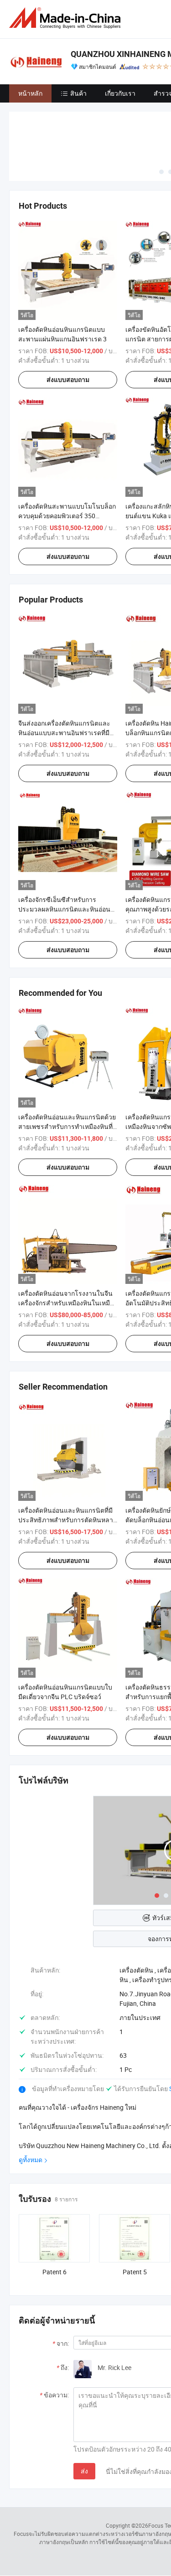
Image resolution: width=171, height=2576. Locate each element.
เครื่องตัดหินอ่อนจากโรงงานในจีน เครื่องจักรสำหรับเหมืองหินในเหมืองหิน (67, 1303)
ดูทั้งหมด (31, 2160)
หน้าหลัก (30, 93)
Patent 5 (135, 2272)
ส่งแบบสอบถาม (68, 380)
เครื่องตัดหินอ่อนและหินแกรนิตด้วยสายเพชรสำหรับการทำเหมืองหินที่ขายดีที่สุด (67, 1126)
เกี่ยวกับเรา (120, 93)
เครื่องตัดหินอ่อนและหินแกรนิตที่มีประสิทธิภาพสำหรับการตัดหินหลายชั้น (67, 1520)
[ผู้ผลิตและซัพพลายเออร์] (67, 18)
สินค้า (78, 93)
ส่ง (84, 2471)
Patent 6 (54, 2272)
